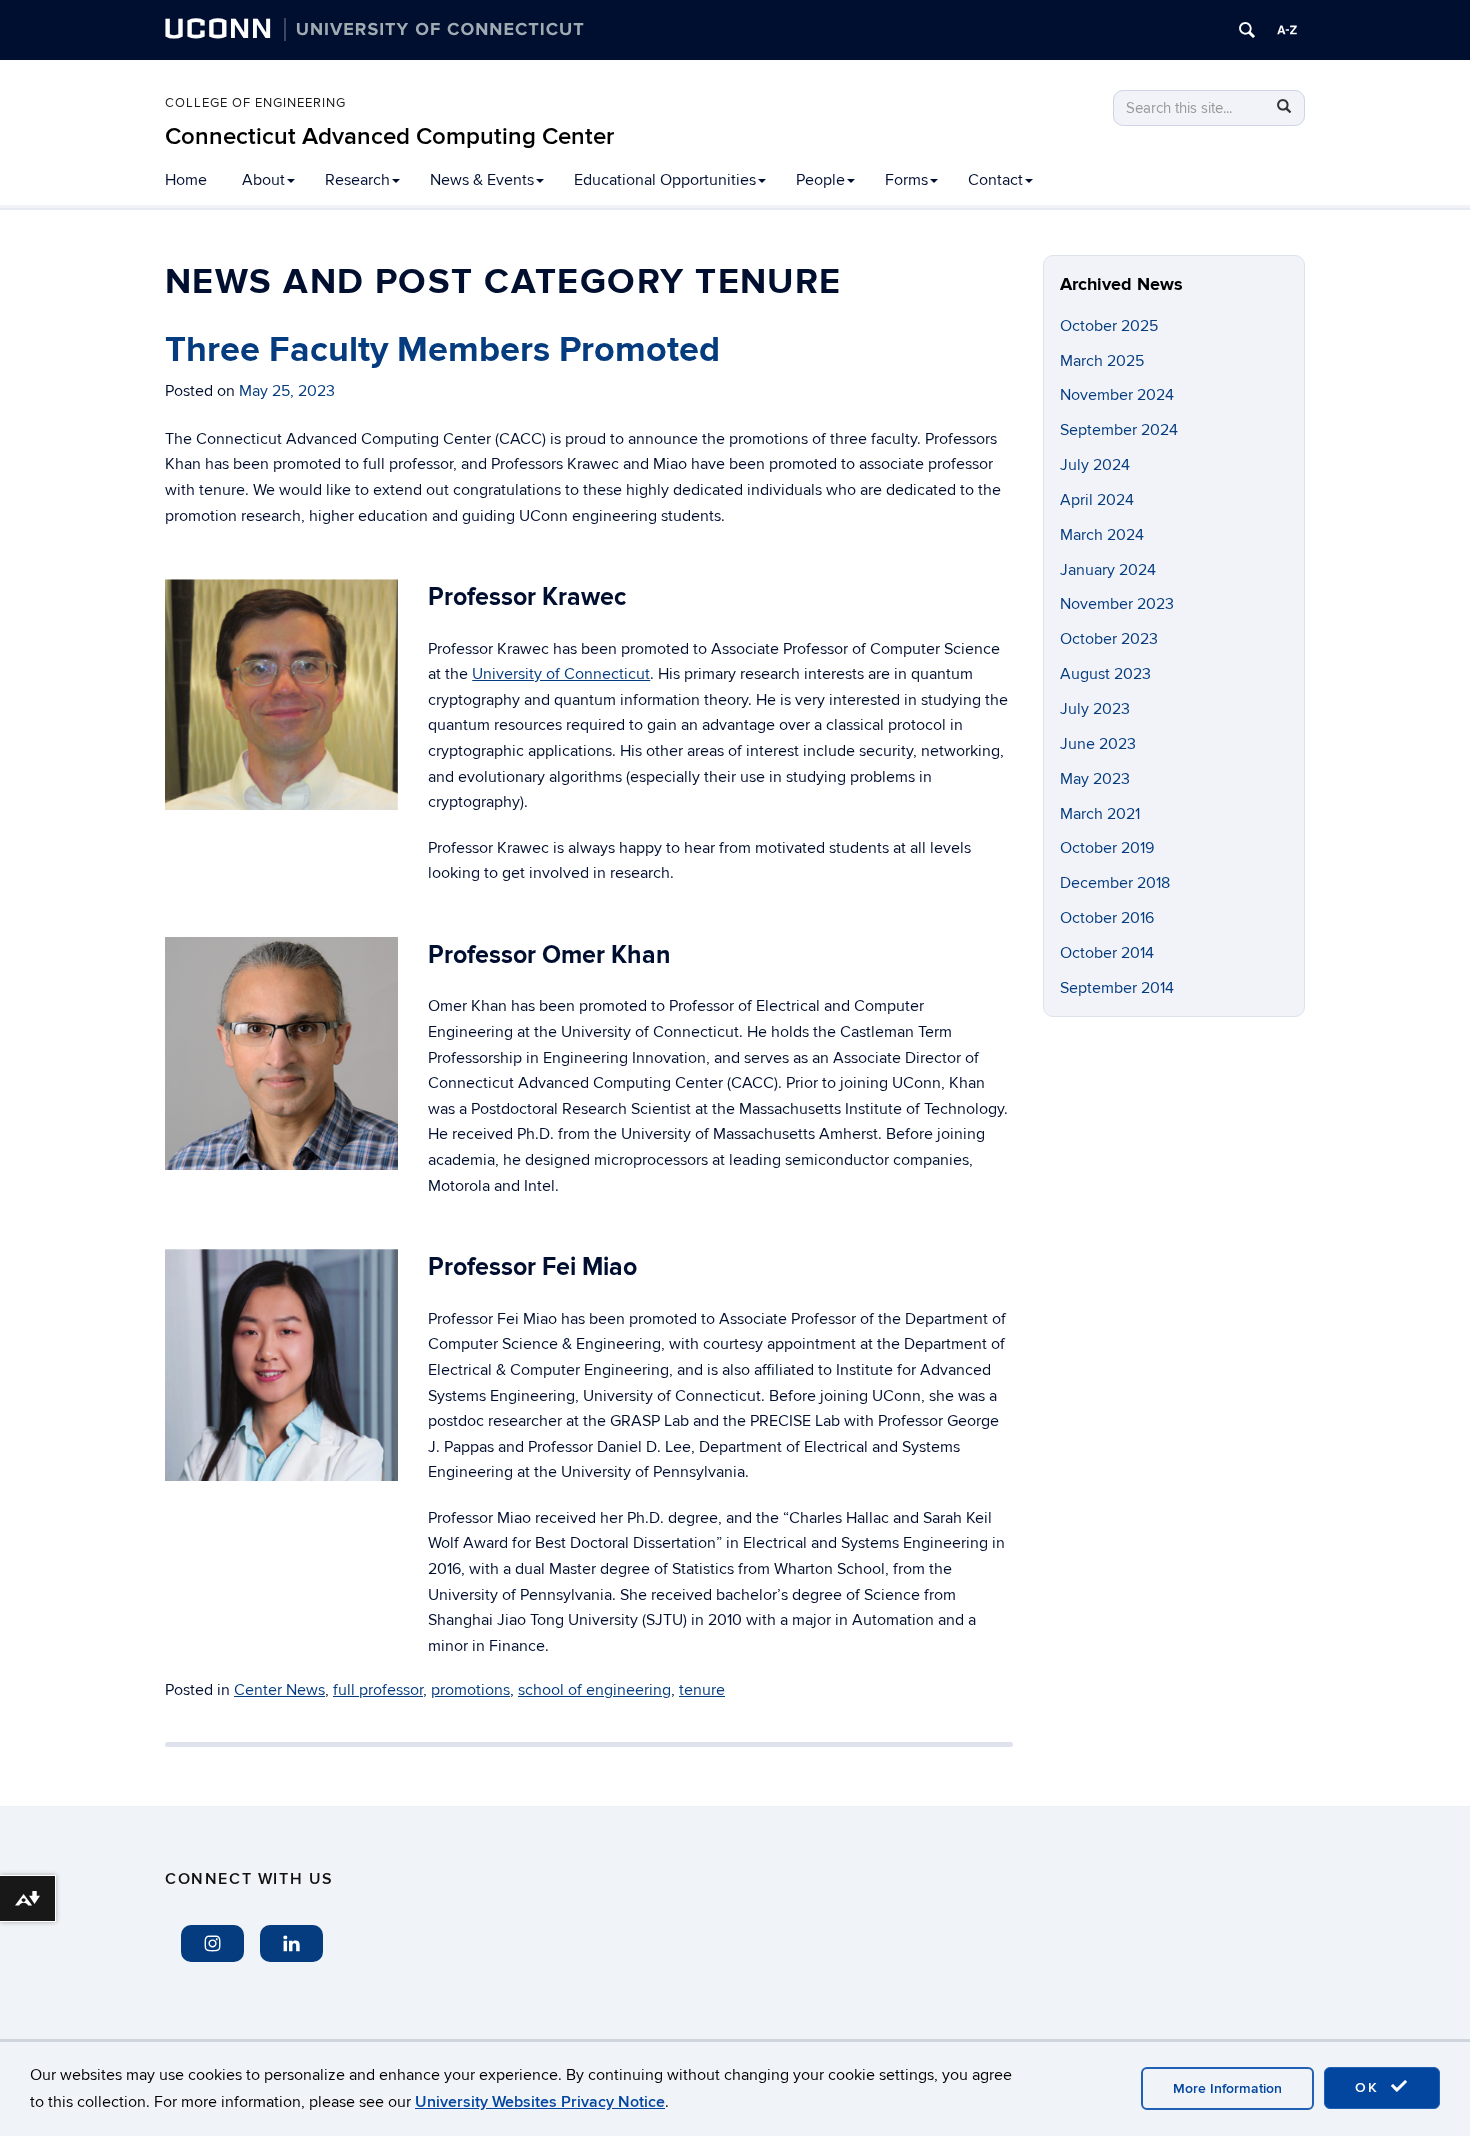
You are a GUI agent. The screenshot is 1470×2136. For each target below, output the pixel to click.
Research (357, 180)
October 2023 (1109, 639)
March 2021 (1100, 814)
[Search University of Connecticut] (1247, 30)
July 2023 (1095, 709)
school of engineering (594, 1690)
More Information (1227, 2088)
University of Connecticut (561, 674)
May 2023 (1095, 779)
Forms (906, 180)
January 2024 (1108, 570)
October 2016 (1107, 918)
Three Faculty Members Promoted (442, 350)
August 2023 (1105, 674)
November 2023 (1117, 604)
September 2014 (1117, 988)
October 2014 (1107, 953)
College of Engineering (255, 103)
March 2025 (1102, 361)
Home (186, 180)
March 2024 (1102, 535)
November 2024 (1117, 395)
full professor (378, 1690)
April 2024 (1097, 500)
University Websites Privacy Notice (540, 2102)
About (263, 180)
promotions (470, 1690)
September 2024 (1119, 430)
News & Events (482, 180)
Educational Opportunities (665, 180)
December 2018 (1115, 883)
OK (1370, 2087)
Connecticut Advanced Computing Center (389, 136)
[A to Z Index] (1287, 30)
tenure (702, 1690)
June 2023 (1098, 744)
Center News (279, 1690)
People (820, 180)
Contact (995, 180)
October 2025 (1109, 326)
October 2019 (1107, 848)
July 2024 (1095, 465)
